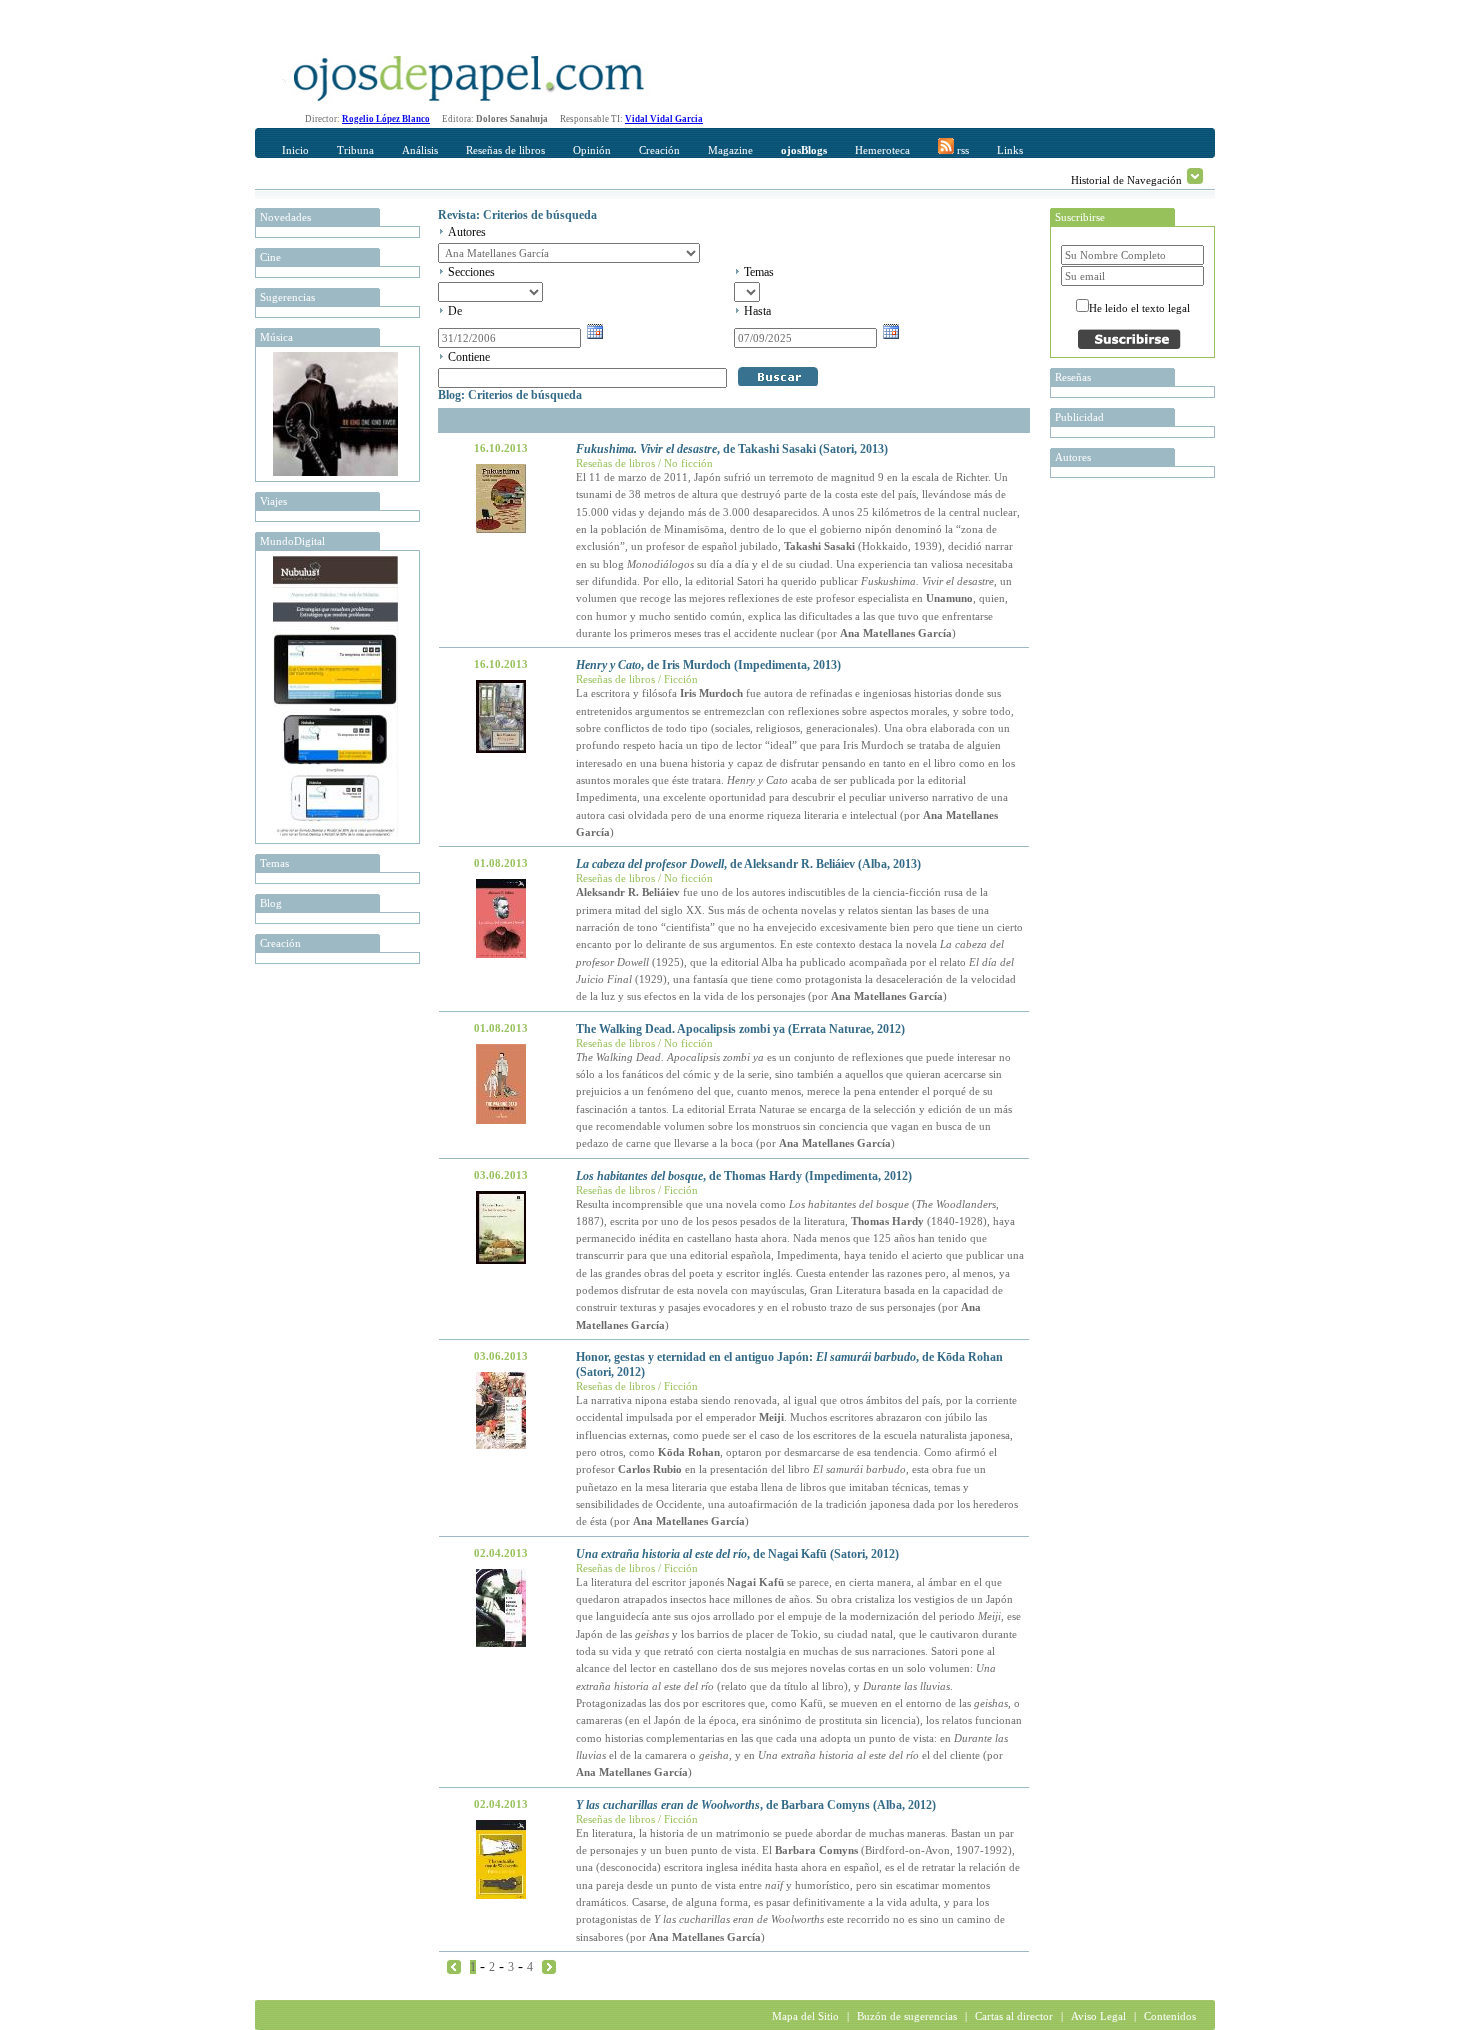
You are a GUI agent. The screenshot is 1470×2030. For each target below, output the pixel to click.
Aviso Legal (1098, 2016)
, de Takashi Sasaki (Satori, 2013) (732, 449)
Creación (659, 150)
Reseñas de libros (505, 150)
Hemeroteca (882, 150)
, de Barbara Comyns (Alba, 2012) (756, 1805)
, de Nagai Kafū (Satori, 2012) (737, 1554)
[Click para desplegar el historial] (1195, 176)
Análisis (420, 150)
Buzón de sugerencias (907, 2016)
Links (1010, 150)
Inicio (295, 150)
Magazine (730, 150)
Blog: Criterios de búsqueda (510, 395)
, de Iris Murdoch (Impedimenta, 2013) (708, 665)
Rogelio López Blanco (386, 119)
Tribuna (355, 150)
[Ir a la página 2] (549, 1966)
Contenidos (1170, 2016)
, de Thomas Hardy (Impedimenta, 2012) (744, 1176)
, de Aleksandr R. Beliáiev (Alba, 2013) (748, 864)
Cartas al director (1014, 2016)
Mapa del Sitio (805, 2016)
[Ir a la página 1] (454, 1966)
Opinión (592, 150)
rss (961, 150)
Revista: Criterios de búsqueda (517, 215)
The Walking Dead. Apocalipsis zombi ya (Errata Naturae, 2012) (740, 1029)
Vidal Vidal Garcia (664, 119)
